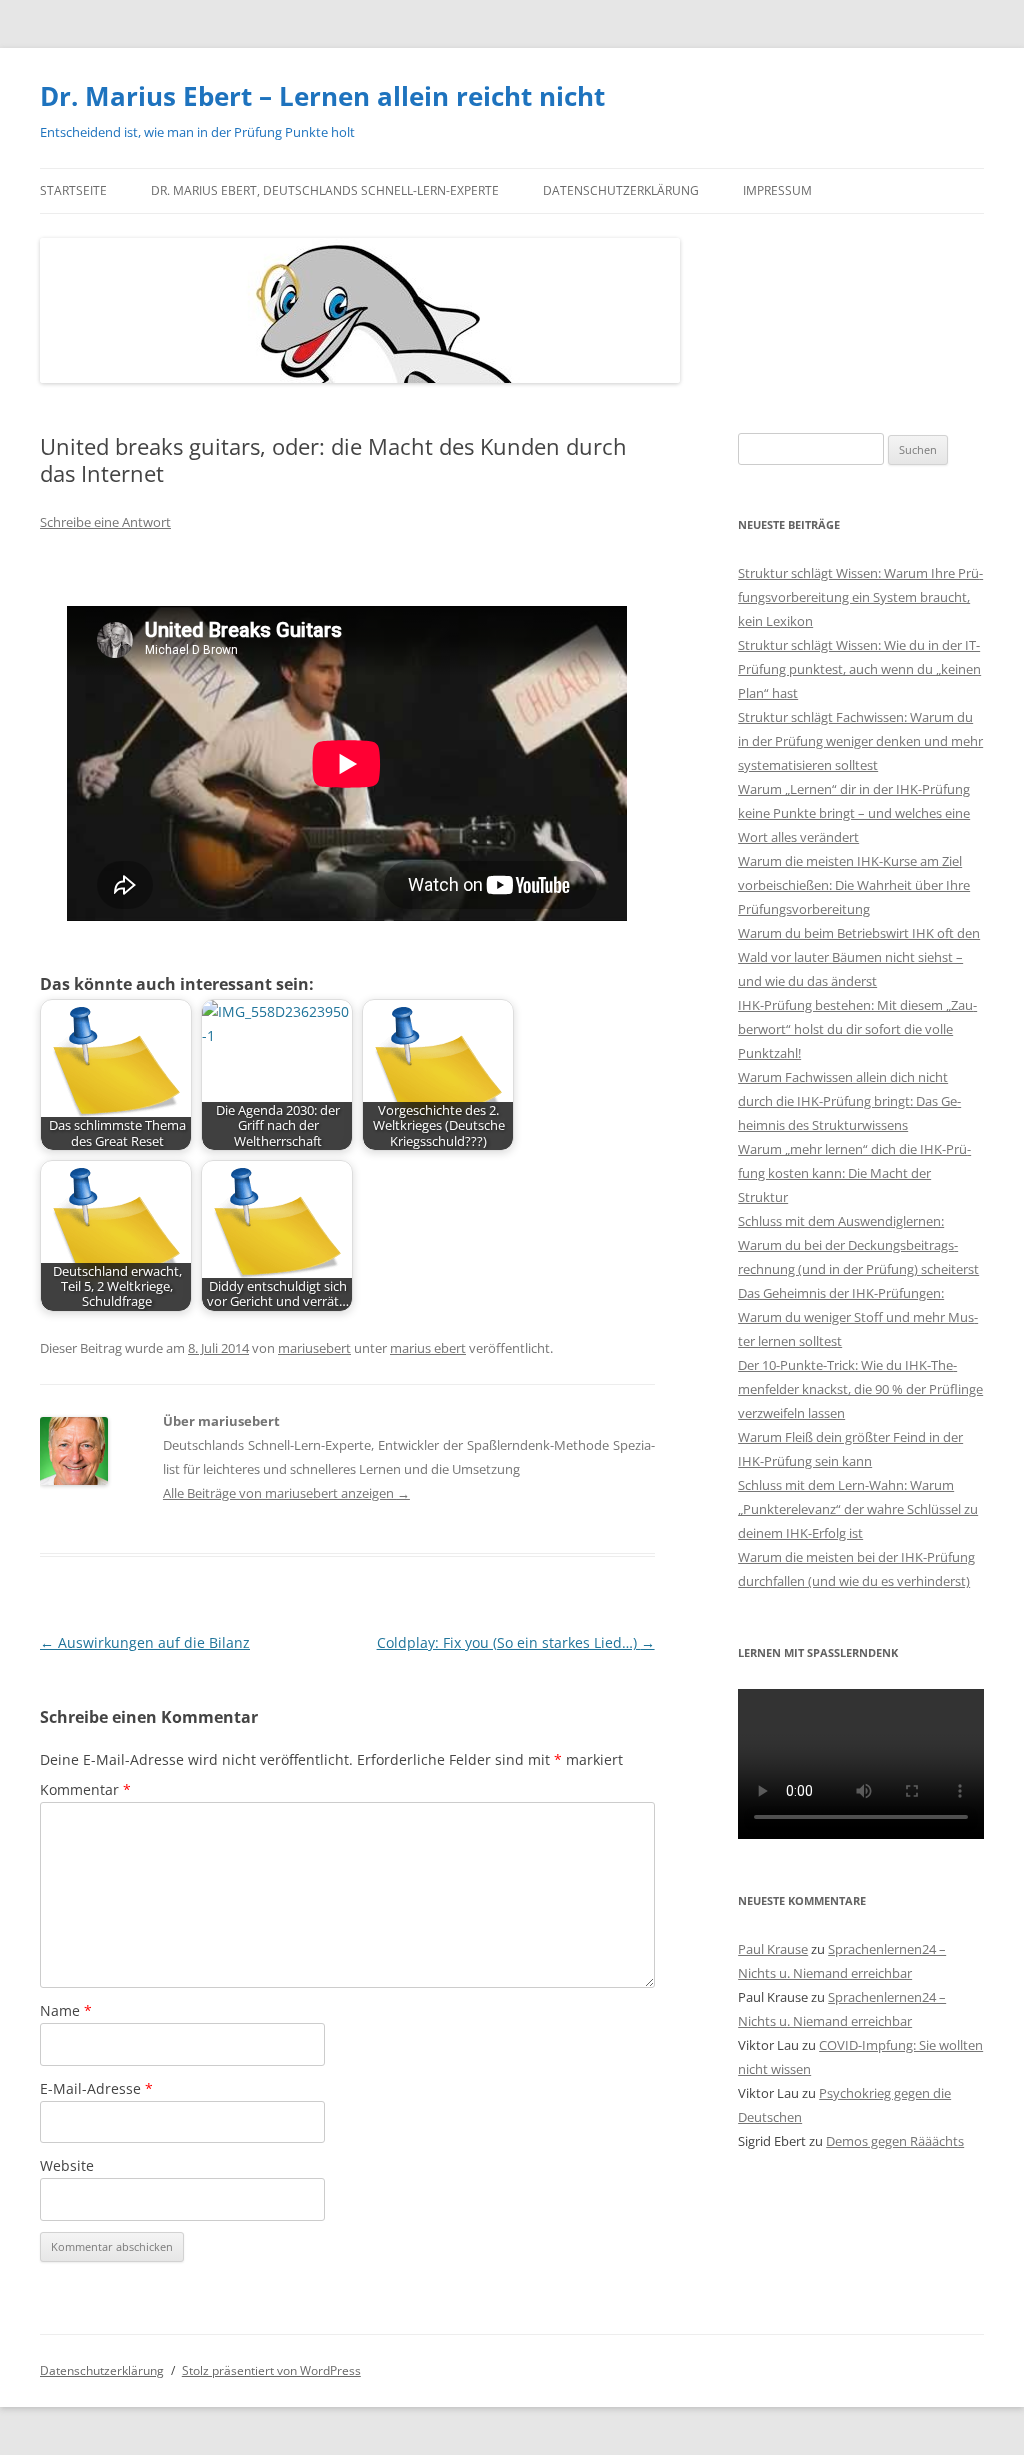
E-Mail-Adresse (96, 2088)
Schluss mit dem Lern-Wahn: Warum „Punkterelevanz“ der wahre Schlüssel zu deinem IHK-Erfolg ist (858, 1509)
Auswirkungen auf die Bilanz (145, 1642)
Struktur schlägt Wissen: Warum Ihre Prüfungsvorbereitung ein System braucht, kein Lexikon (860, 597)
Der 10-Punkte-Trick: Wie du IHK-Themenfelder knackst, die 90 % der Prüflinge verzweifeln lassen (860, 1389)
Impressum (777, 190)
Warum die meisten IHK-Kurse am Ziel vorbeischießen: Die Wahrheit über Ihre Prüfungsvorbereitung (854, 885)
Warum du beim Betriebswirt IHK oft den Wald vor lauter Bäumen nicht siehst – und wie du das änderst (859, 957)
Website (67, 2165)
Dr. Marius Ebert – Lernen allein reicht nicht (322, 96)
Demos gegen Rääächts (895, 2141)
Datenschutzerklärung (621, 190)
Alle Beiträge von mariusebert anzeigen (286, 1493)
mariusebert (314, 1348)
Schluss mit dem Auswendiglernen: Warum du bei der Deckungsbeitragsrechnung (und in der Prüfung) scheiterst (858, 1245)
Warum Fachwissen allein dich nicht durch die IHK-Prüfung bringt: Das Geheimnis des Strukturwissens (849, 1101)
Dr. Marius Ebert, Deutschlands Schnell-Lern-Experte (325, 190)
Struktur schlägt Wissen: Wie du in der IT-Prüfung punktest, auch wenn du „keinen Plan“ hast (859, 669)
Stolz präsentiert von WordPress (271, 2370)
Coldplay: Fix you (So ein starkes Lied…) (516, 1642)
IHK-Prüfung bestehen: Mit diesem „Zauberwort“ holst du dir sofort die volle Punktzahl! (857, 1029)
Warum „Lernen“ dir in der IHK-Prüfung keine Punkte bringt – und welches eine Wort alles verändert (854, 813)
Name (66, 2010)
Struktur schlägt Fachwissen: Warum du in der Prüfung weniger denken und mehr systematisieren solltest (860, 741)
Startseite (73, 190)
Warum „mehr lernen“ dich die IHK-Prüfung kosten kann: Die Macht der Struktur (854, 1173)
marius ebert (428, 1348)
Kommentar (85, 1789)
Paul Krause (773, 1949)
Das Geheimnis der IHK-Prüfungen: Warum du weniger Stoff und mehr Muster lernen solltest (858, 1317)
